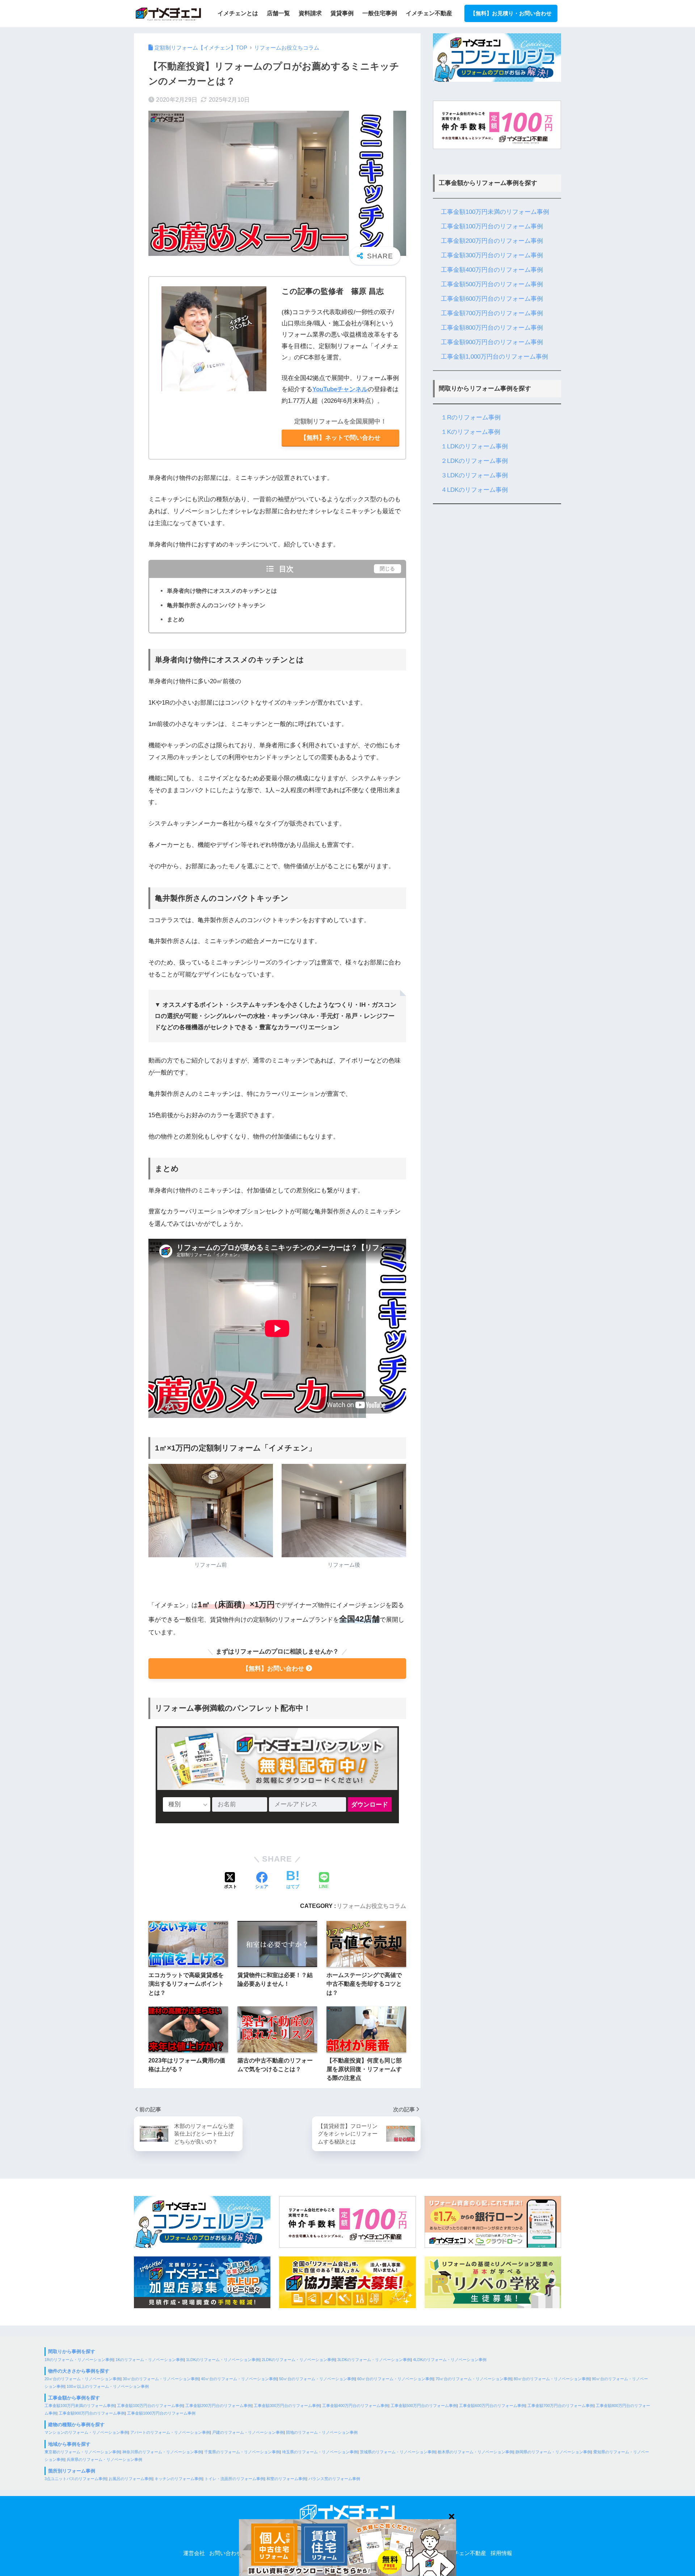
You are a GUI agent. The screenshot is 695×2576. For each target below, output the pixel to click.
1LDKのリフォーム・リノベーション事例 (223, 2360)
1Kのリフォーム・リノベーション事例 (150, 2360)
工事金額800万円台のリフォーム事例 (492, 328)
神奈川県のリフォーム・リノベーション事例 (162, 2452)
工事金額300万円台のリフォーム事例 (492, 255)
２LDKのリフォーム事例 (474, 461)
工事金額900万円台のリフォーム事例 (492, 342)
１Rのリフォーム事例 (471, 417)
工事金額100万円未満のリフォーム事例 (495, 212)
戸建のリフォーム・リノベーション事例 (248, 2432)
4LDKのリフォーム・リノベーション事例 (450, 2360)
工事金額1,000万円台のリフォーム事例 (494, 357)
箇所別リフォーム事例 (72, 2471)
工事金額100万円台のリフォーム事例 (492, 226)
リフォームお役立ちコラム (371, 1906)
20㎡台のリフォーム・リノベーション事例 (83, 2379)
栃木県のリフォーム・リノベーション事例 (475, 2452)
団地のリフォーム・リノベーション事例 (322, 2432)
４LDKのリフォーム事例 (474, 490)
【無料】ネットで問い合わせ (340, 438)
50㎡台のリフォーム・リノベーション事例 (317, 2379)
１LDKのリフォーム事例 (474, 446)
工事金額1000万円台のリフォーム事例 (161, 2413)
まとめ (176, 619)
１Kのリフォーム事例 (471, 432)
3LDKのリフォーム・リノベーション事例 (374, 2360)
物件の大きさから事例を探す (79, 2371)
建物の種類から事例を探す (76, 2425)
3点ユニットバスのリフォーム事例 (75, 2479)
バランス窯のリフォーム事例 (334, 2479)
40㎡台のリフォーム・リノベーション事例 (239, 2379)
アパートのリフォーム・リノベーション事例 (170, 2432)
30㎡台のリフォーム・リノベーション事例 (161, 2379)
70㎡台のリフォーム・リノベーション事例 (473, 2379)
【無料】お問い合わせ (273, 1669)
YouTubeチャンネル (340, 389)
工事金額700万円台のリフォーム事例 (492, 313)
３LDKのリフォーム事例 (474, 475)
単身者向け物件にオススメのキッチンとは (222, 591)
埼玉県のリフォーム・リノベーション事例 (320, 2452)
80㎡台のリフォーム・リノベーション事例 (552, 2379)
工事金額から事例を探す (74, 2398)
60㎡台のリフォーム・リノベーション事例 (395, 2379)
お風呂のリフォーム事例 (130, 2479)
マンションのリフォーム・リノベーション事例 (86, 2432)
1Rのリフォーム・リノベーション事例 (79, 2360)
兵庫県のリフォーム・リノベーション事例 (104, 2459)
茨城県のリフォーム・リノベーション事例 (398, 2452)
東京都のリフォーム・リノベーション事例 (82, 2452)
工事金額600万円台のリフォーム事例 (492, 299)
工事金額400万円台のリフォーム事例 (492, 270)
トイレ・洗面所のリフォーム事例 (234, 2479)
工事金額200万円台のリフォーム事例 (492, 241)
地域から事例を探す (69, 2444)
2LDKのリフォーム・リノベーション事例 (298, 2360)
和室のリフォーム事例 (286, 2479)
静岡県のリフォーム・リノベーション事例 (553, 2452)
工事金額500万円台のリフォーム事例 (492, 284)
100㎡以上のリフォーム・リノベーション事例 (108, 2386)
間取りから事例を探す (72, 2351)
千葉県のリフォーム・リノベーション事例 (242, 2452)
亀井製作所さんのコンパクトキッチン (216, 605)
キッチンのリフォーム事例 (178, 2479)
